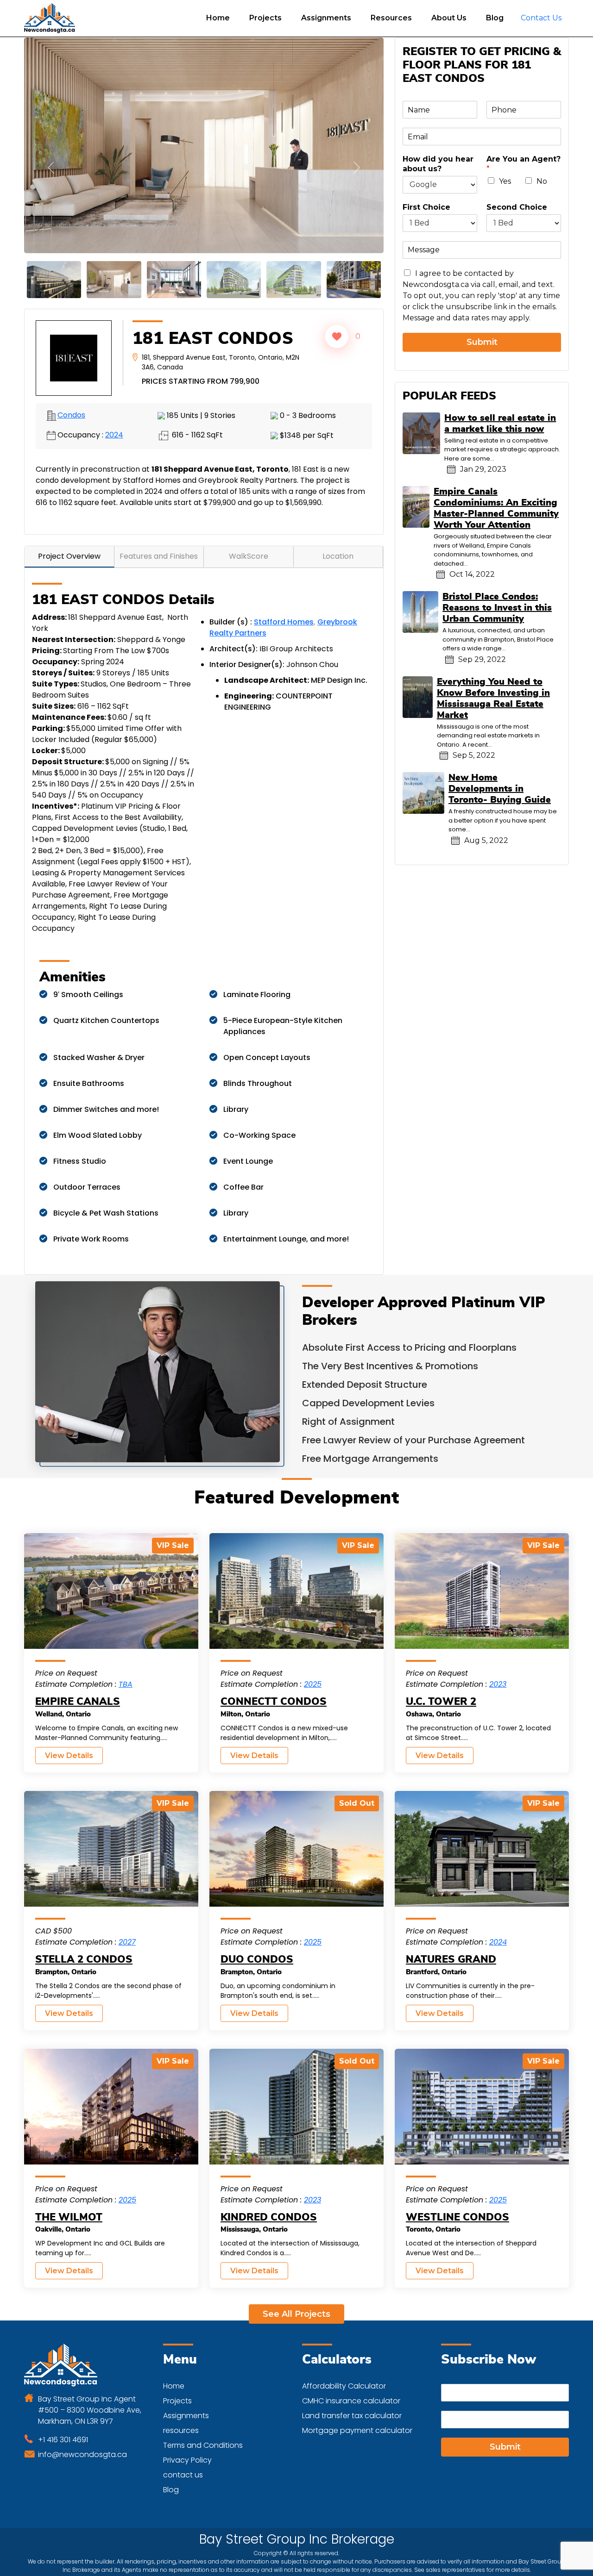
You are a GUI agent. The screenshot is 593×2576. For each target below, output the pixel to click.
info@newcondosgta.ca (82, 2441)
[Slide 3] (114, 266)
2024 (114, 421)
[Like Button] (337, 323)
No (542, 181)
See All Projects (296, 2301)
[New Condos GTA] (50, 18)
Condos (71, 402)
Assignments (326, 18)
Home (218, 18)
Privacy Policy (187, 2447)
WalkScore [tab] (249, 543)
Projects (265, 18)
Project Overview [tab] (69, 543)
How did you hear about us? (438, 164)
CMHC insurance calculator (351, 2387)
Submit (482, 342)
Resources (391, 18)
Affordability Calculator (344, 2373)
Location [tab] (338, 543)
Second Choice (517, 207)
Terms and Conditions (203, 2432)
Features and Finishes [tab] (159, 543)
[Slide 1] (54, 266)
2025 (313, 1671)
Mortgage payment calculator (357, 2417)
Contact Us (541, 18)
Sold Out (357, 1790)
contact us (183, 2461)
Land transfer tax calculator (352, 2402)
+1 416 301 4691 (63, 2426)
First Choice (426, 207)
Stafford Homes (284, 608)
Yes (505, 181)
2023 (498, 1671)
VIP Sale (173, 1532)
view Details (69, 1742)
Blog (495, 18)
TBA (126, 1671)
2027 (127, 1929)
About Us (449, 18)
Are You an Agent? (524, 164)
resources (181, 2417)
